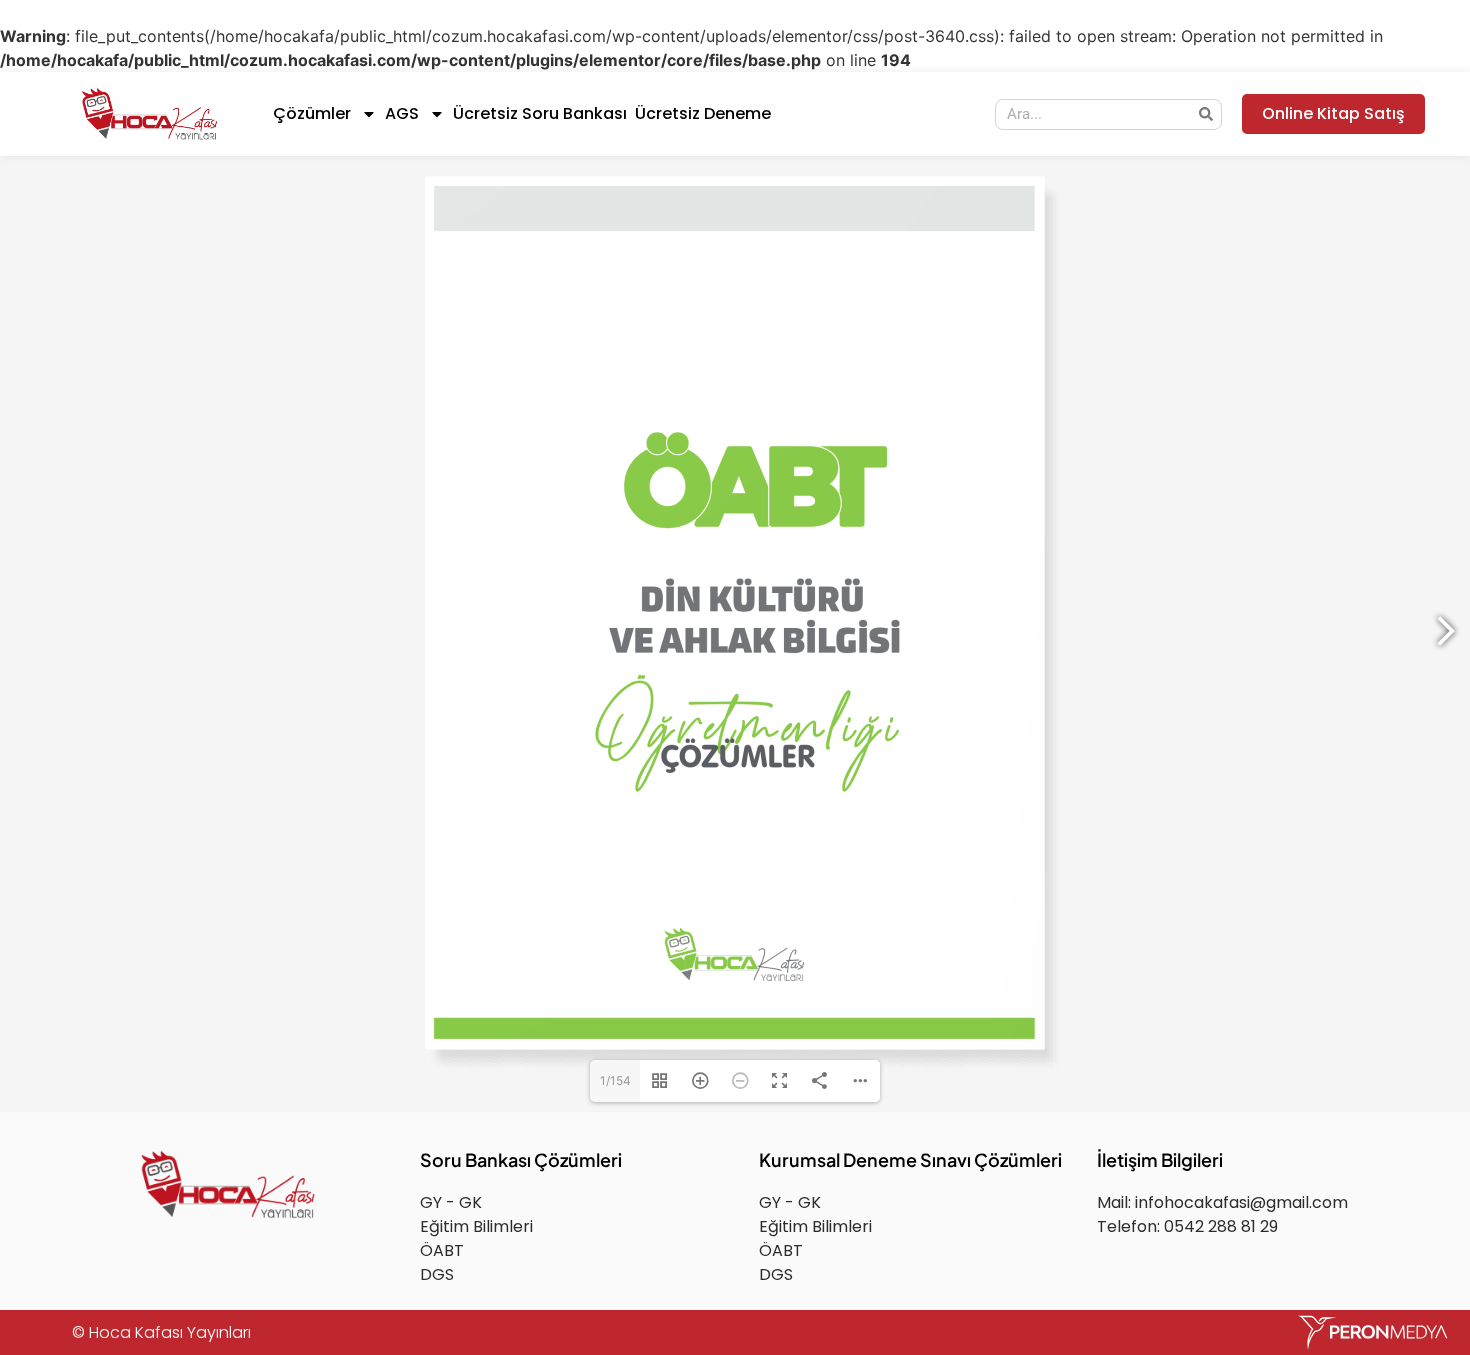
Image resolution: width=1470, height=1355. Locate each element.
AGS (402, 113)
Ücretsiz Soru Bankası (540, 113)
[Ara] (1205, 114)
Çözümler (312, 113)
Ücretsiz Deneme (703, 113)
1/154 (615, 1219)
